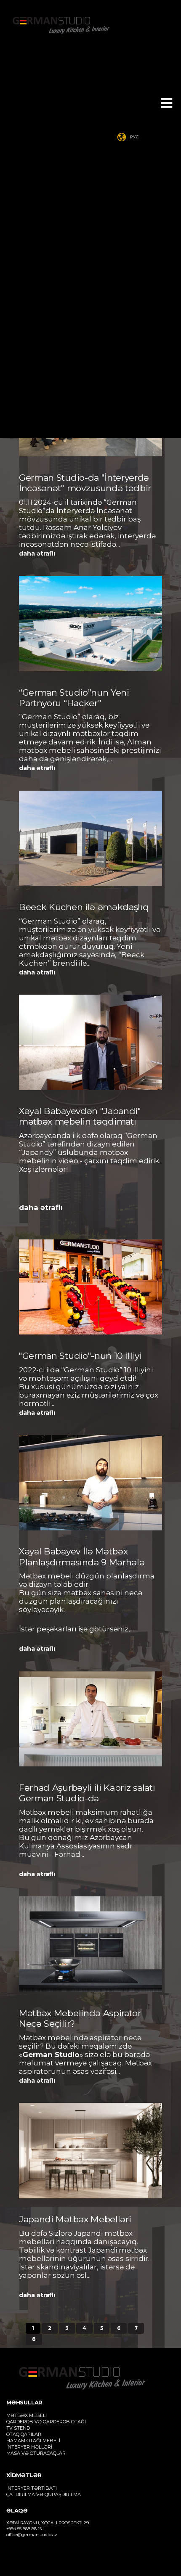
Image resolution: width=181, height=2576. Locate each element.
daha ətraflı (37, 553)
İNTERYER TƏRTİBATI (32, 2488)
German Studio (51, 2054)
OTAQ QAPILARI (24, 2434)
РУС (134, 137)
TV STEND (18, 2428)
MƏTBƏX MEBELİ (27, 2415)
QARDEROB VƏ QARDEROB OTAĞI (46, 2422)
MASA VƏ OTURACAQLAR (36, 2453)
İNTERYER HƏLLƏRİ (29, 2447)
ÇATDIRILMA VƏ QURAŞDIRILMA (44, 2494)
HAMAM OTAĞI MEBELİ (33, 2441)
